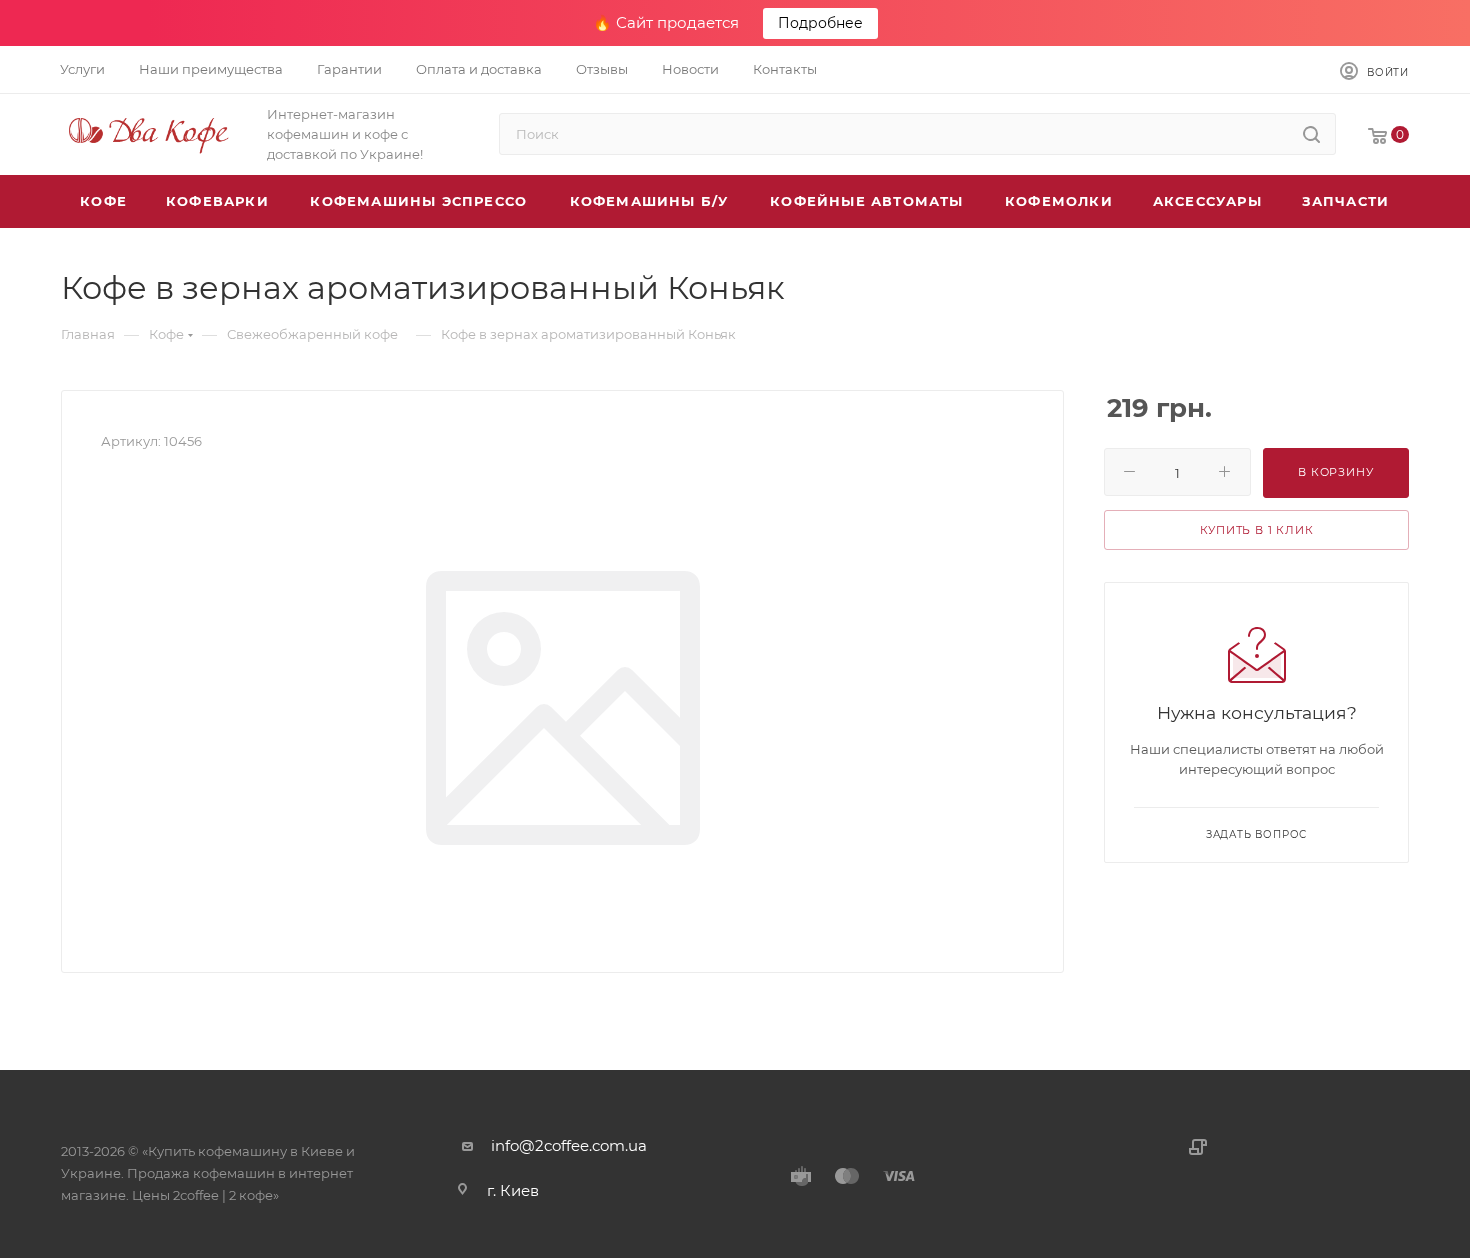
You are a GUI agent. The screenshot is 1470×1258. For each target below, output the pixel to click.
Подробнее (820, 23)
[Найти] (1311, 134)
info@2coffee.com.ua (569, 1145)
